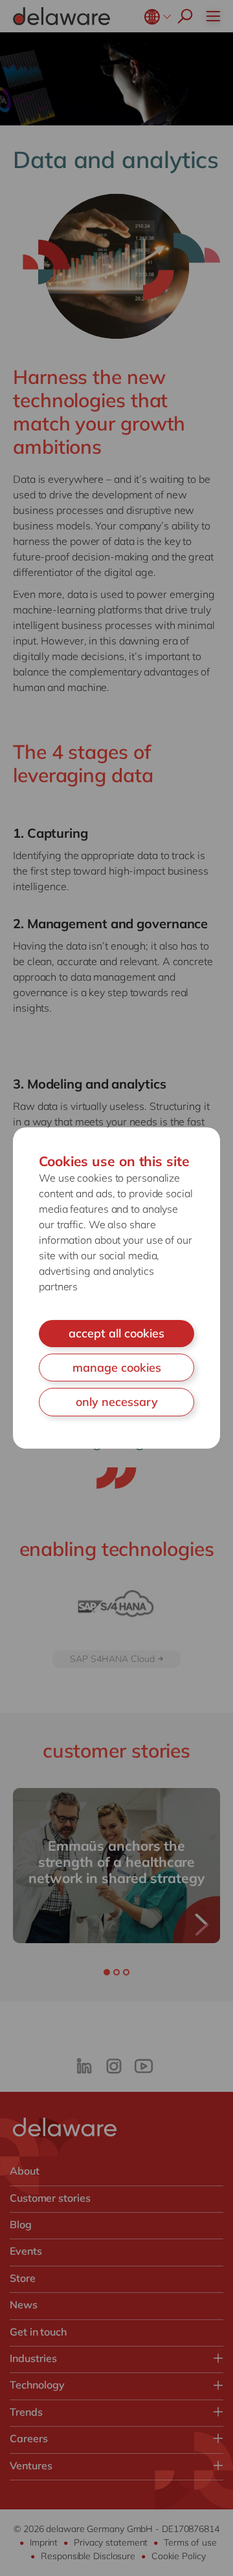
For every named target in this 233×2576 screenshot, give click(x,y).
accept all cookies (116, 1333)
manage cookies (117, 1368)
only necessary (117, 1402)
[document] (116, 1288)
